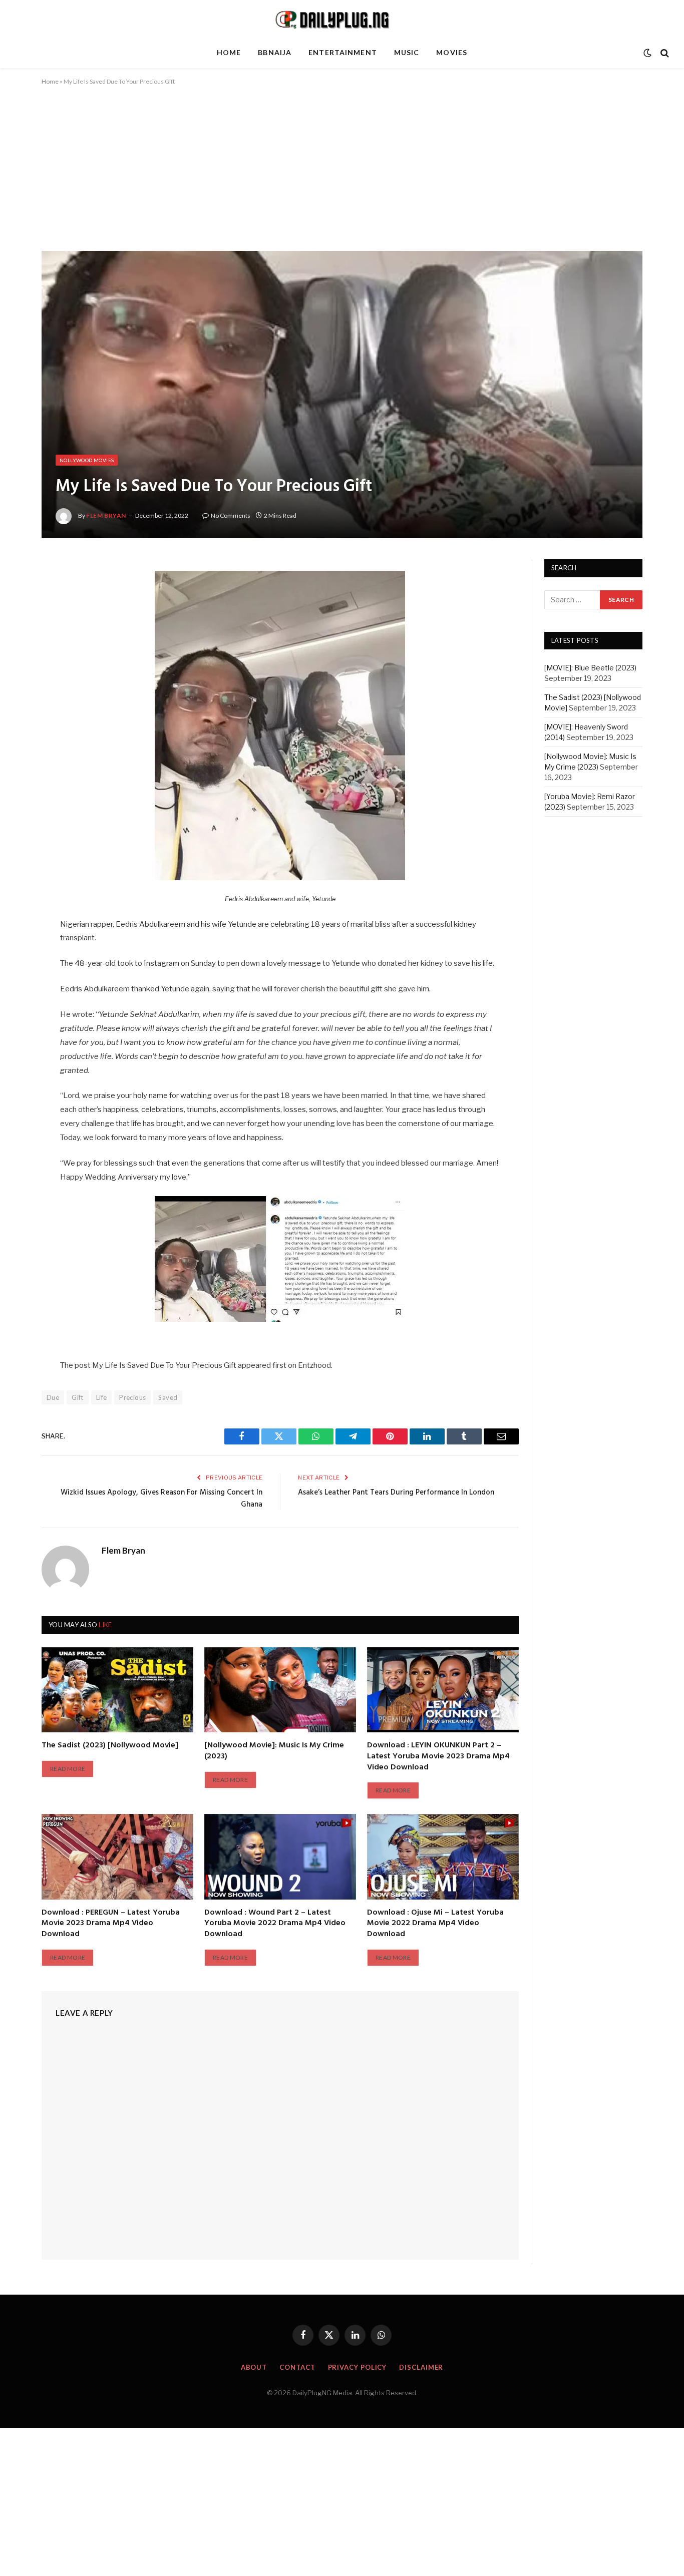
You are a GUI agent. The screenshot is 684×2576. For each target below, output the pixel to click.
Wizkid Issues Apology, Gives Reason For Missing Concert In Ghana (161, 1499)
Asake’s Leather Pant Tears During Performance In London (396, 1493)
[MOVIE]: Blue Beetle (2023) (590, 668)
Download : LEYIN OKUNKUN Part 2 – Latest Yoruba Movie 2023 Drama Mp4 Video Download (438, 1757)
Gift (78, 1397)
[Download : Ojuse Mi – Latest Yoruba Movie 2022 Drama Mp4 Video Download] (443, 1857)
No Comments (231, 515)
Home (229, 52)
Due (53, 1397)
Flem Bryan (106, 515)
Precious (132, 1397)
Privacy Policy (358, 2367)
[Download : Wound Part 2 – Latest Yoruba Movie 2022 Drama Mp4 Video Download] (280, 1857)
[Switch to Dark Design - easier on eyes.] (647, 53)
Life (102, 1397)
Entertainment (343, 52)
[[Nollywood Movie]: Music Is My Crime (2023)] (280, 1690)
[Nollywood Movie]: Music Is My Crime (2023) (274, 1751)
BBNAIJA (275, 52)
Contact (297, 2367)
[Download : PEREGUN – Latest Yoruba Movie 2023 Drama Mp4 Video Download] (117, 1857)
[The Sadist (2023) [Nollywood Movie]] (117, 1690)
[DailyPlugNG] (342, 19)
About (254, 2367)
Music (407, 52)
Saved (168, 1397)
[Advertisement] (342, 177)
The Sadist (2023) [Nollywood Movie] (110, 1746)
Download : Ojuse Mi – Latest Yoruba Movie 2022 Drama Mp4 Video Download (435, 1924)
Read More (68, 1769)
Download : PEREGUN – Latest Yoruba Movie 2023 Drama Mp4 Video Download (111, 1924)
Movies (452, 52)
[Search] (664, 53)
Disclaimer (421, 2367)
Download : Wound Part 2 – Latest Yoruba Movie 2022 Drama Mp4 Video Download (275, 1924)
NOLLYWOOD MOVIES (87, 460)
